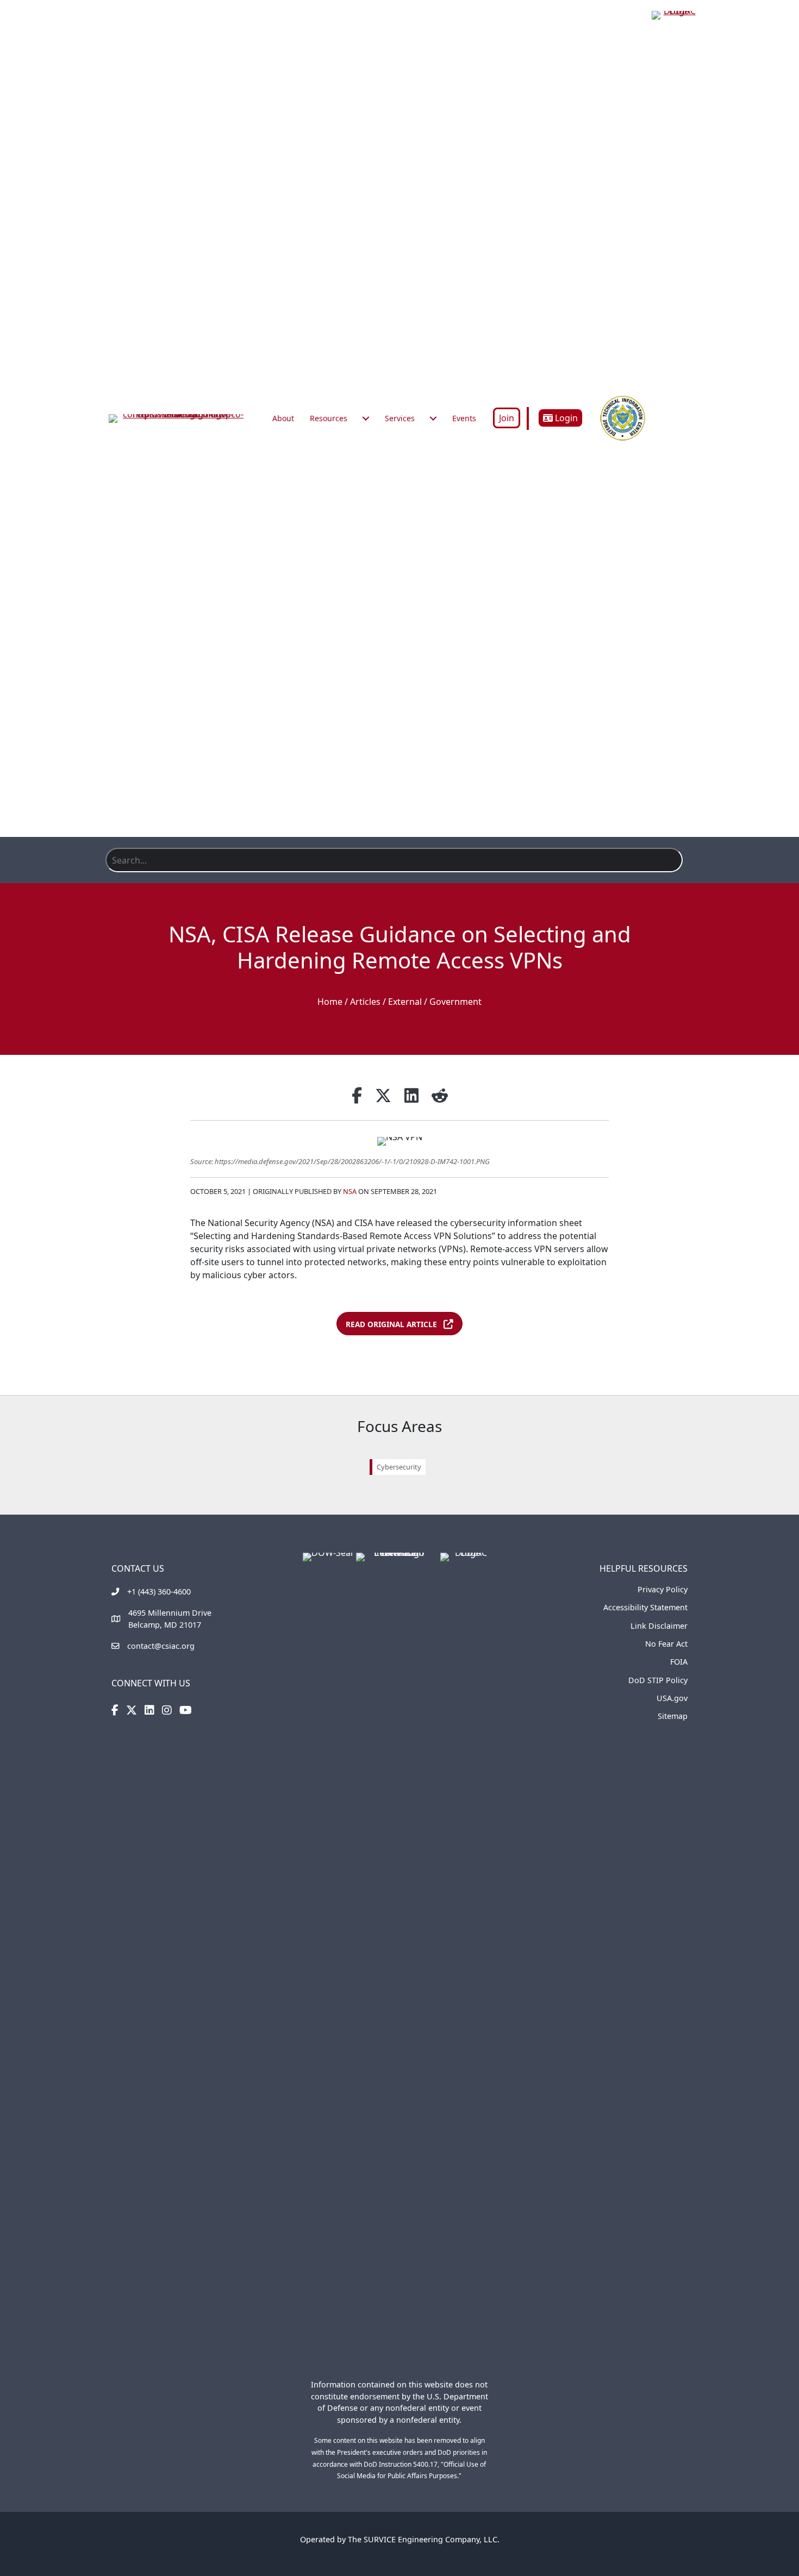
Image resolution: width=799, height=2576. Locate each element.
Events (464, 418)
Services (400, 418)
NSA (350, 1191)
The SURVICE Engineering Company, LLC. (424, 2539)
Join (507, 418)
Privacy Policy (663, 1589)
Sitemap (673, 1716)
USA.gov (672, 1698)
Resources (329, 418)
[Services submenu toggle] (433, 418)
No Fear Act (666, 1644)
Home (330, 1002)
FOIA (679, 1662)
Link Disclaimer (659, 1626)
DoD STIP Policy (658, 1680)
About (283, 418)
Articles (365, 1002)
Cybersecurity (399, 1467)
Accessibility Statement (645, 1607)
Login (565, 418)
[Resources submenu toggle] (366, 418)
